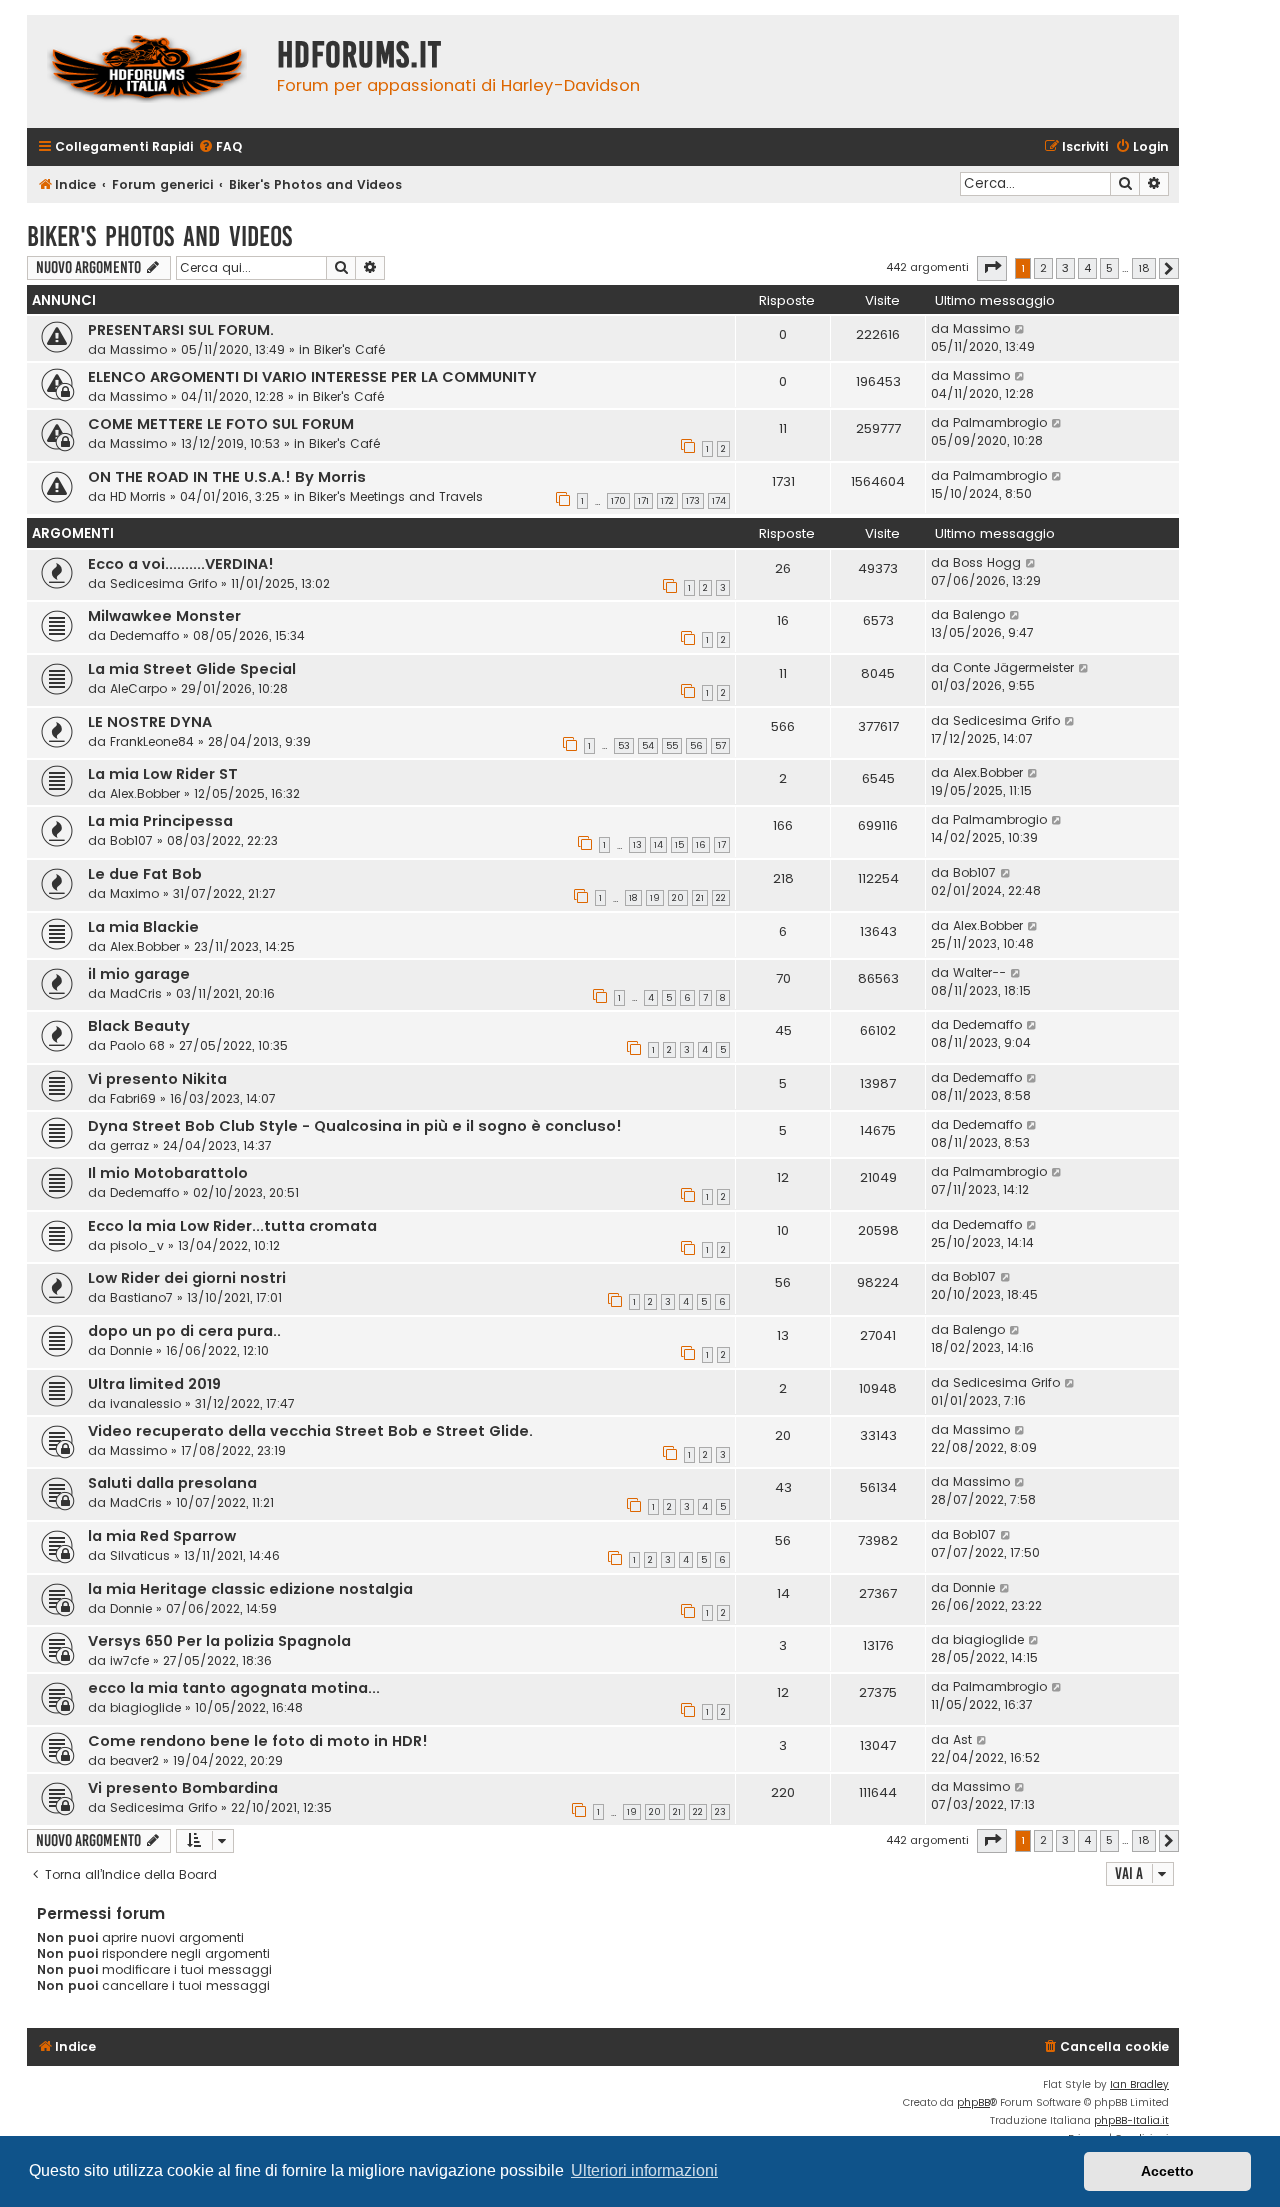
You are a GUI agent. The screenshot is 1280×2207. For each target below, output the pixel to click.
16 (701, 845)
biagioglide (988, 1639)
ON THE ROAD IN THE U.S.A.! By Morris (227, 477)
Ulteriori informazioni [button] (644, 2170)
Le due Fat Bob (145, 874)
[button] (992, 268)
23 (720, 1812)
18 (633, 898)
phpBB (973, 2102)
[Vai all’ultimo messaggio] (1020, 329)
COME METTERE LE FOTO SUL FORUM (221, 424)
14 (658, 845)
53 (624, 746)
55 (672, 746)
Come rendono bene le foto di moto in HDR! (258, 1741)
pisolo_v (137, 1245)
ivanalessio (145, 1403)
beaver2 (134, 1760)
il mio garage (139, 974)
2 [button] (1043, 268)
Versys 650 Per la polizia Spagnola (219, 1641)
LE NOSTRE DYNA (150, 722)
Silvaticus (140, 1555)
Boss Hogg (987, 562)
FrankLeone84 (152, 741)
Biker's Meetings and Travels (396, 496)
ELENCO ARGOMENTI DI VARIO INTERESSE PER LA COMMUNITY (312, 377)
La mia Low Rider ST (163, 774)
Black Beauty (139, 1026)
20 (678, 898)
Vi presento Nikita (157, 1079)
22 (721, 898)
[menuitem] (220, 147)
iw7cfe (129, 1660)
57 (720, 746)
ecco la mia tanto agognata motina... (234, 1688)
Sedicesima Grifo (163, 583)
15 (679, 845)
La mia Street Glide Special (192, 669)
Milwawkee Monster (164, 616)
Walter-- (979, 972)
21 (700, 898)
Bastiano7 (141, 1297)
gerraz (129, 1145)
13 (637, 845)
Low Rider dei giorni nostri (187, 1278)
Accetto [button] (1167, 2171)
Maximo (134, 893)
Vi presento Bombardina (183, 1788)
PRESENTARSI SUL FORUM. (181, 330)
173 (693, 501)
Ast (962, 1739)
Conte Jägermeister (1013, 667)
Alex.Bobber (145, 793)
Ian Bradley (1139, 2084)
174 (719, 501)
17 (722, 845)
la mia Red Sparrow (162, 1536)
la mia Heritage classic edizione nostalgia (250, 1589)
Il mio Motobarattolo (168, 1173)
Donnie (131, 1350)
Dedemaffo (144, 635)
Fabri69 (133, 1098)
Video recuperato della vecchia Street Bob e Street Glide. (310, 1431)
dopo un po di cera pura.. (184, 1331)
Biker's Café (349, 349)
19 (655, 898)
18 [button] (1144, 268)
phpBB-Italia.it (1131, 2120)
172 (667, 501)
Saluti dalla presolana (172, 1483)
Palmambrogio (1000, 422)
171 (643, 501)
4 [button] (1087, 268)
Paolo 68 (137, 1045)
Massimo (138, 349)
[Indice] (147, 71)
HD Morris (138, 496)
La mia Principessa (160, 821)
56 (696, 746)
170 (618, 501)
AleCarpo (138, 688)
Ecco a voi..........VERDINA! (181, 564)
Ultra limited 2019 (154, 1384)
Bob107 (131, 840)
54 (648, 746)
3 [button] (1065, 268)
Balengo (979, 614)
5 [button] (1109, 268)
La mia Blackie (143, 927)
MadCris (136, 993)
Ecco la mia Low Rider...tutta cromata (232, 1226)
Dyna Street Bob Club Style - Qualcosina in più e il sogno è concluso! (355, 1126)
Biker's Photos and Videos (159, 236)
